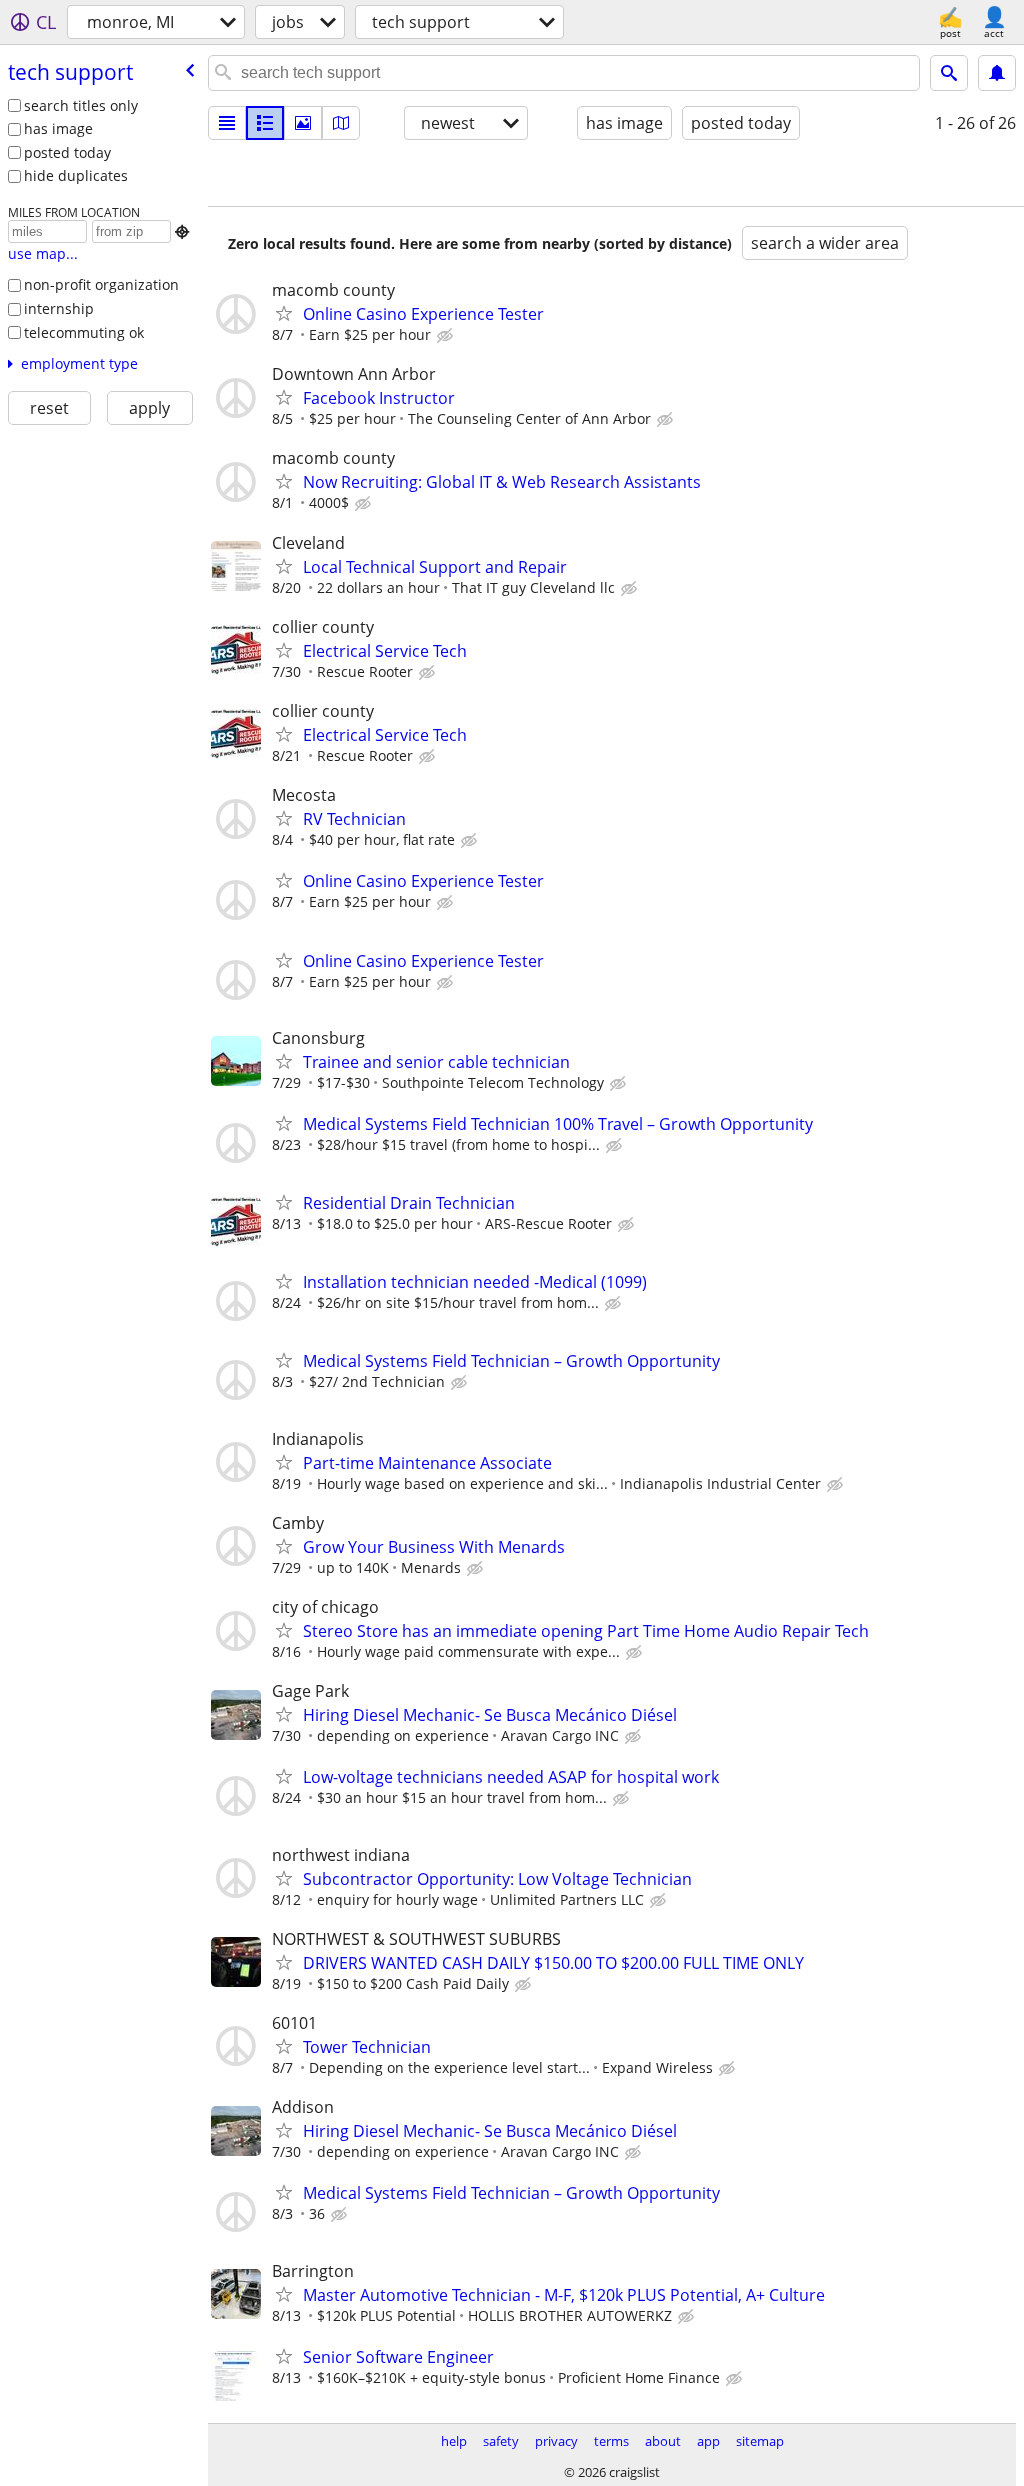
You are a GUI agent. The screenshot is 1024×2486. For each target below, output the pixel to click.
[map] (341, 123)
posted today (67, 152)
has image (58, 128)
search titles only (81, 105)
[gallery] (303, 123)
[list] (227, 123)
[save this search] (997, 73)
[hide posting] (447, 336)
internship (59, 308)
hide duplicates (76, 175)
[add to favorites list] (284, 313)
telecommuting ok (84, 332)
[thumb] (265, 123)
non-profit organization (101, 284)
